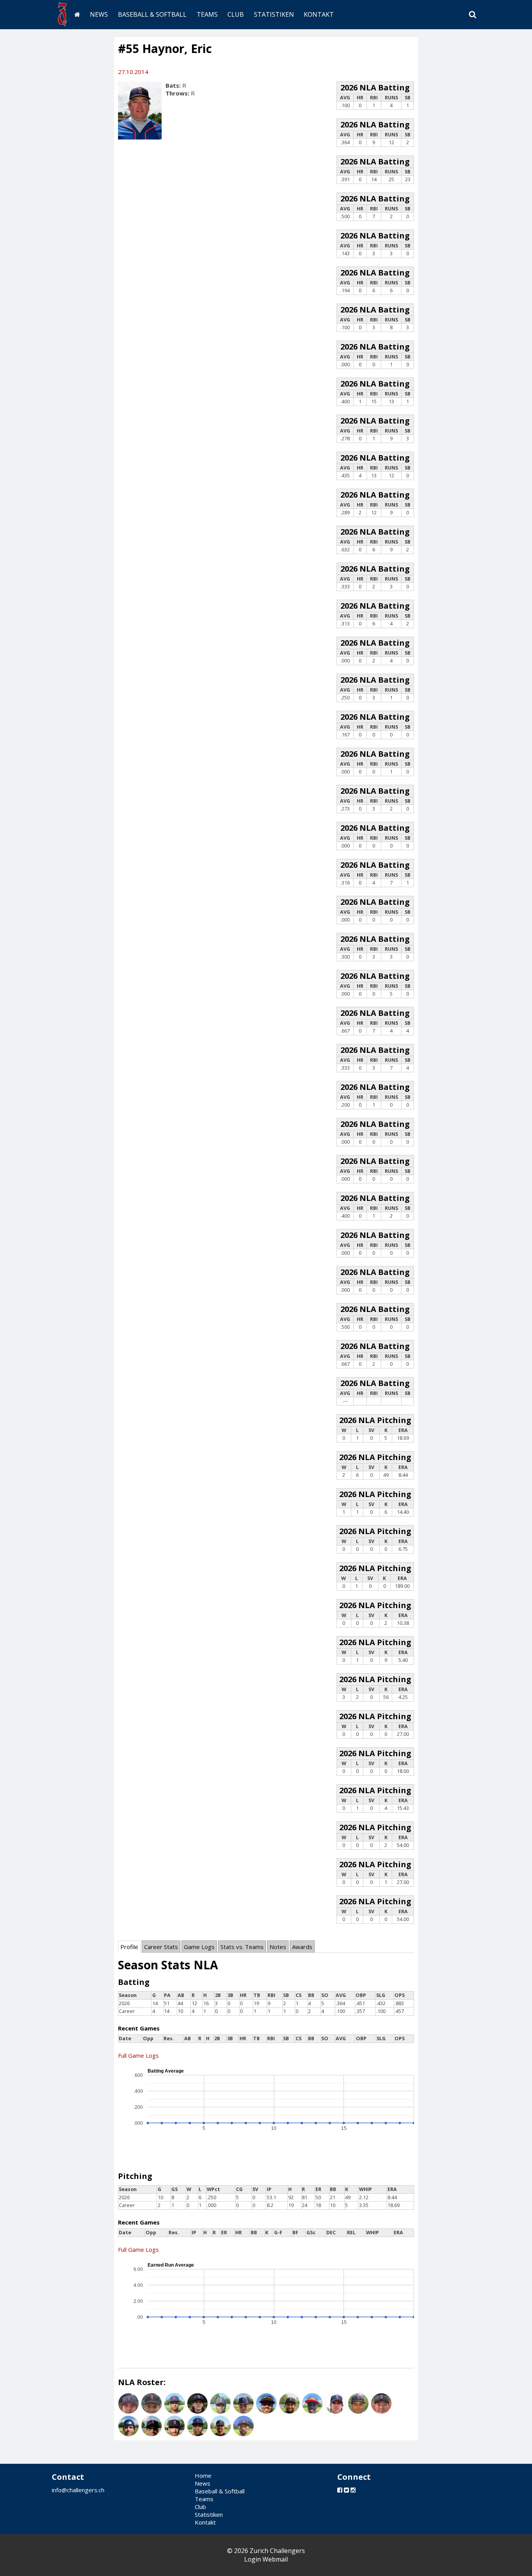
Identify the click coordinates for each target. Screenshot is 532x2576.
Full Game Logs (138, 2055)
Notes (278, 1947)
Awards (302, 1947)
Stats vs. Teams (242, 1947)
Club (236, 14)
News (99, 14)
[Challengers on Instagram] (353, 2490)
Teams (207, 14)
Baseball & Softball (152, 14)
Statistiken (274, 14)
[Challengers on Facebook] (340, 2490)
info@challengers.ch (78, 2490)
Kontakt (319, 14)
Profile (129, 1947)
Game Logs (199, 1947)
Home (203, 2475)
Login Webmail (266, 2559)
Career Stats (161, 1947)
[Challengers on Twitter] (346, 2490)
